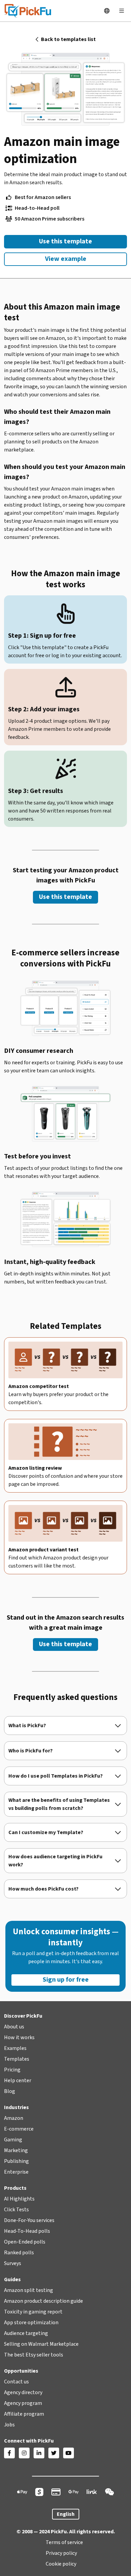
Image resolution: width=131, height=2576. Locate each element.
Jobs (9, 2425)
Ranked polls (19, 2253)
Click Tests (16, 2210)
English (66, 2514)
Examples (15, 2048)
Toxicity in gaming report (33, 2312)
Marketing (16, 2150)
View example (66, 259)
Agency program (23, 2403)
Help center (18, 2080)
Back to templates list (66, 39)
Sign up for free (66, 1980)
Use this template (65, 241)
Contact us (16, 2382)
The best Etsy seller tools (34, 2355)
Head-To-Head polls (27, 2231)
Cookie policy (61, 2564)
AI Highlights (19, 2199)
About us (14, 2027)
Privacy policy (61, 2553)
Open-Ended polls (25, 2242)
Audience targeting (26, 2333)
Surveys (13, 2263)
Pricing (12, 2070)
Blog (10, 2091)
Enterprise (16, 2172)
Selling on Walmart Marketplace (41, 2344)
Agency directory (23, 2392)
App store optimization (31, 2323)
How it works (19, 2037)
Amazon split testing (29, 2290)
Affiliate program (24, 2414)
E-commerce (19, 2129)
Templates (17, 2059)
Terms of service (64, 2542)
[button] (107, 11)
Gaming (13, 2140)
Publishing (16, 2161)
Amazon (14, 2118)
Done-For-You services (29, 2220)
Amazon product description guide (43, 2301)
